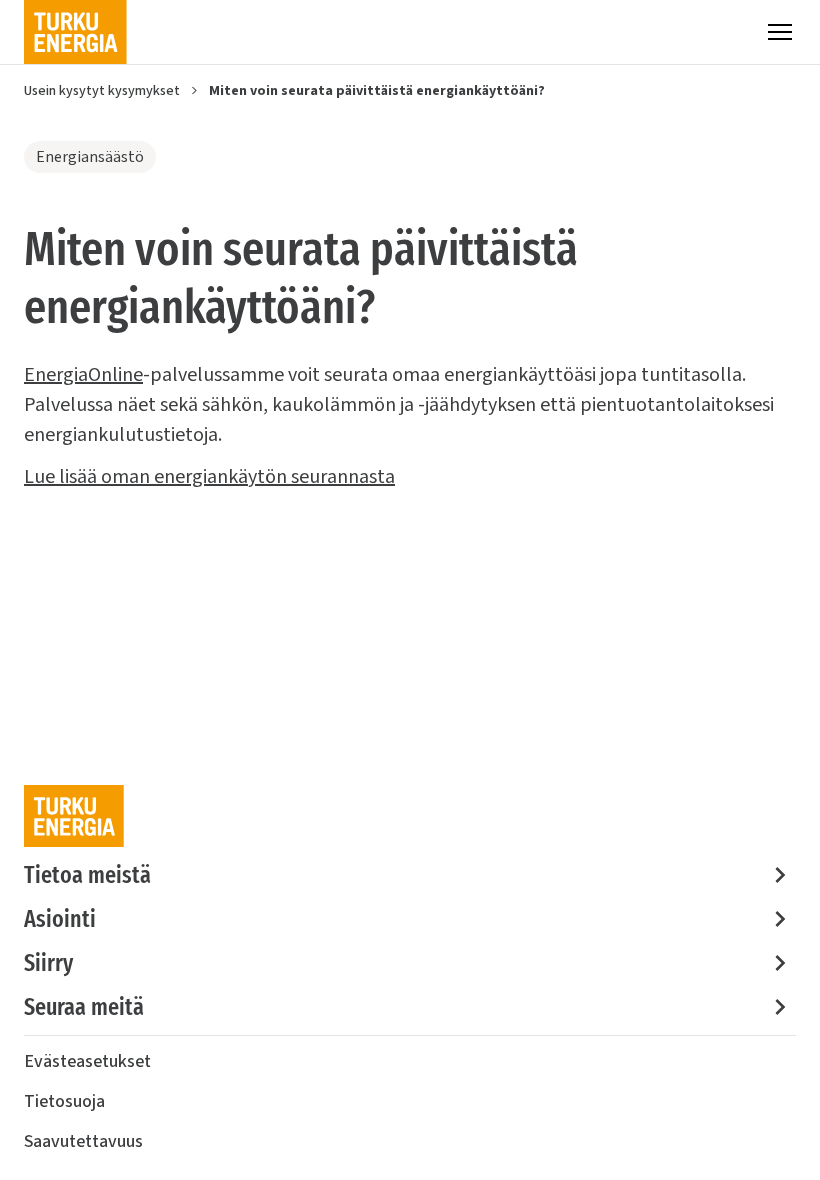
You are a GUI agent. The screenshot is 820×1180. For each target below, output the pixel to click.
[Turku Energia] (75, 32)
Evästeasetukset (87, 1061)
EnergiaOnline (83, 375)
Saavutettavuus (83, 1141)
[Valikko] (780, 32)
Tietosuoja (64, 1101)
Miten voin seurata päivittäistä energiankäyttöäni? (377, 91)
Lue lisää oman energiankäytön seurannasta (209, 477)
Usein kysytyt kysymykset (102, 91)
